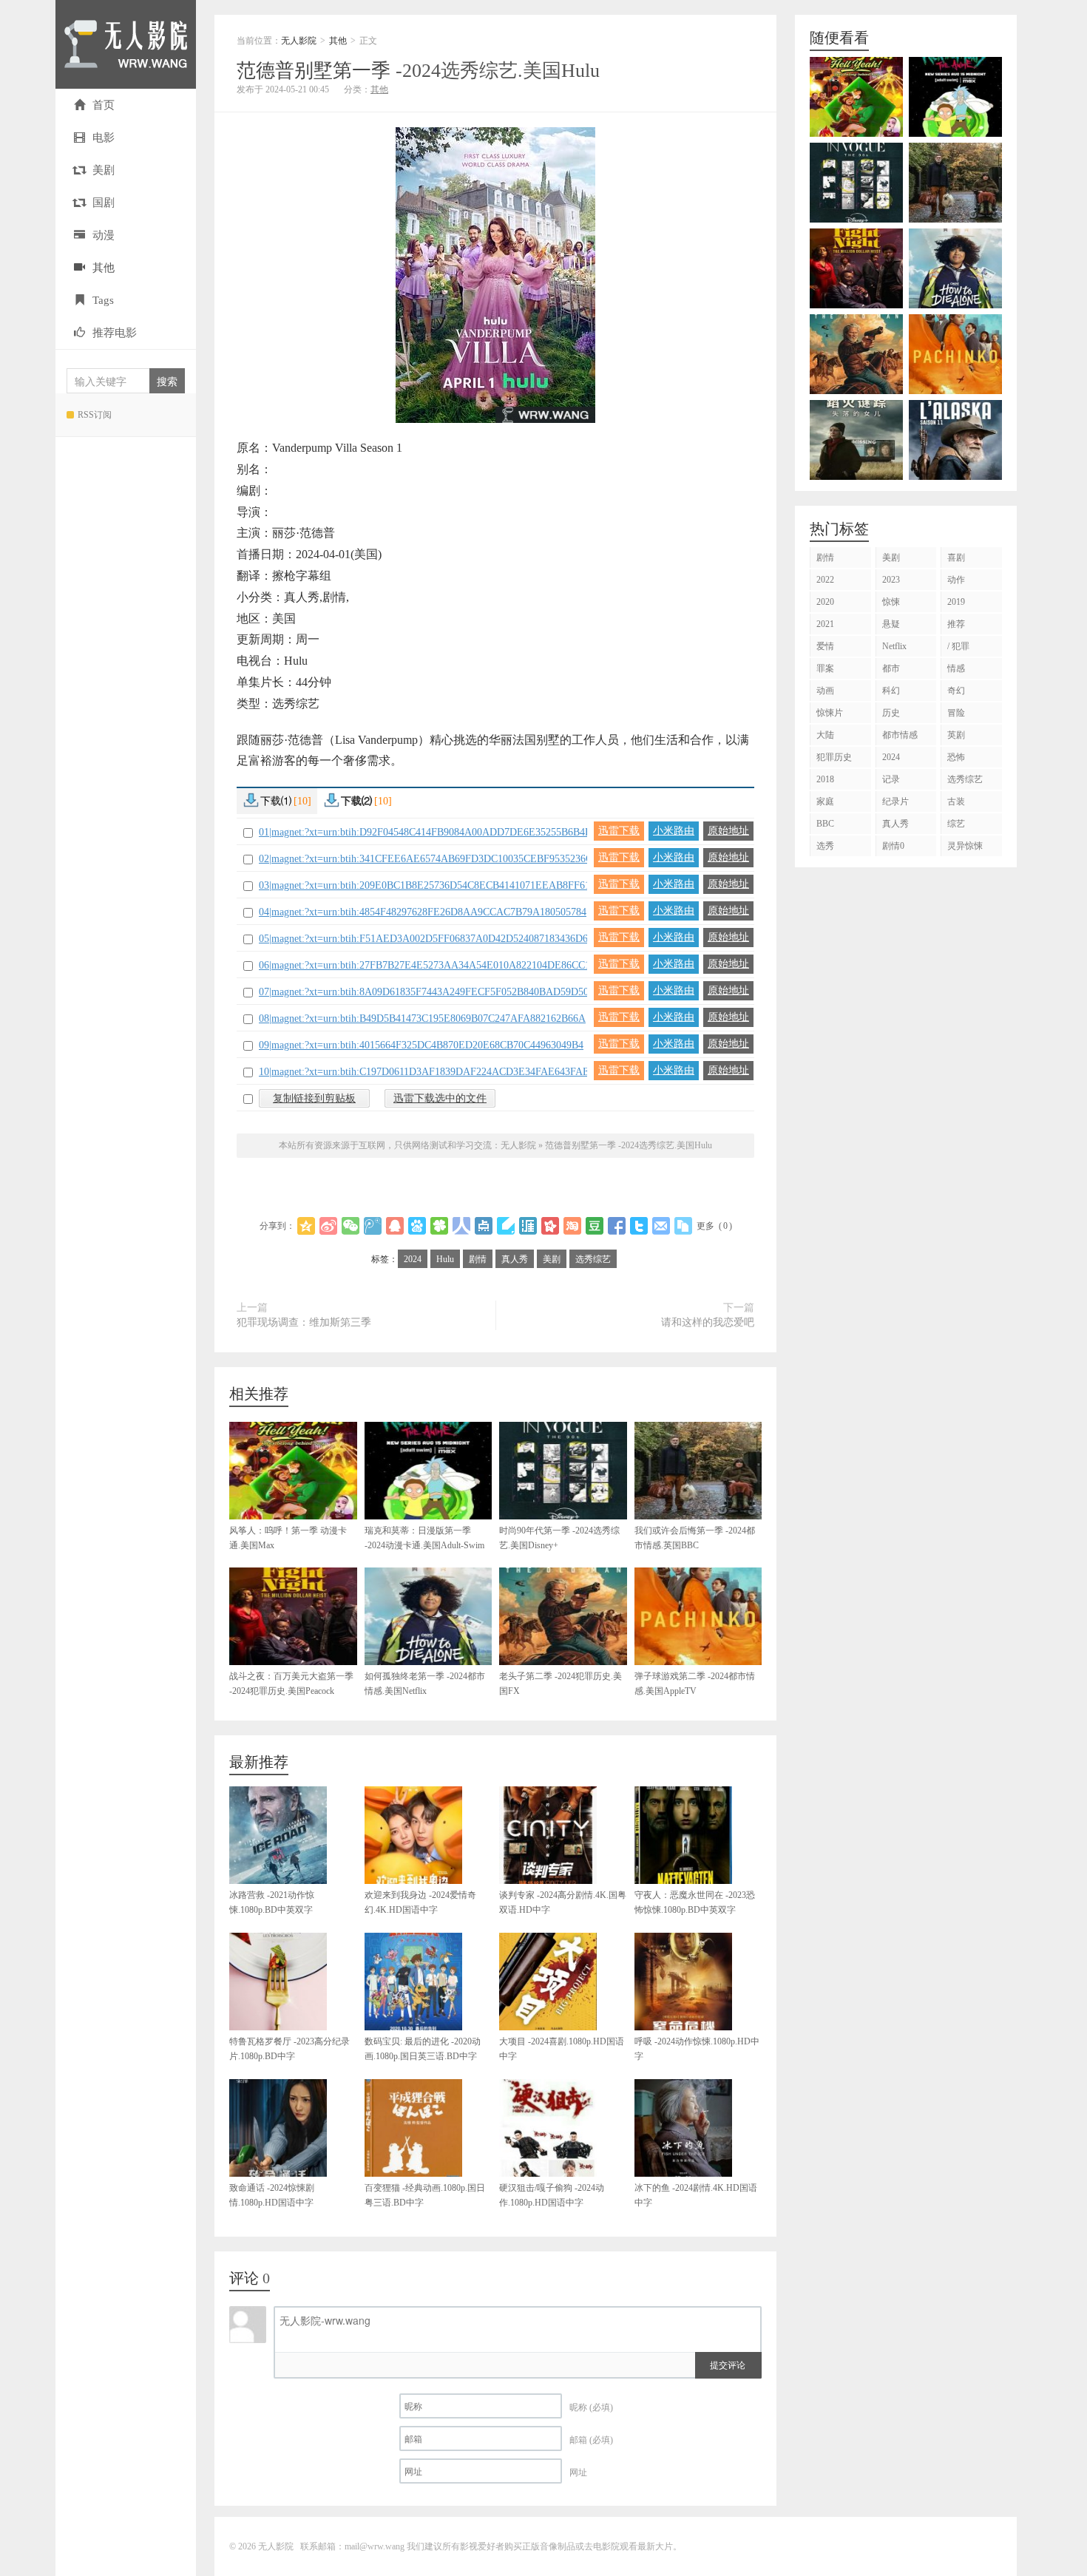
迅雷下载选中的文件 (440, 1098)
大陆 (825, 735)
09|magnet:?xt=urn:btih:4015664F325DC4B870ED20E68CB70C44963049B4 (421, 1045)
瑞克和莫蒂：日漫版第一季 (424, 1538)
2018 (825, 779)
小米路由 (674, 831)
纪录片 (895, 801)
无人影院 (126, 44)
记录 (891, 779)
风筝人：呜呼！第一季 (288, 1538)
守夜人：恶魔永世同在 (695, 1902)
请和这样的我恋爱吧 (708, 1322)
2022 (825, 580)
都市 (891, 668)
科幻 (891, 691)
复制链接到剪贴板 (314, 1098)
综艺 (956, 824)
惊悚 (891, 602)
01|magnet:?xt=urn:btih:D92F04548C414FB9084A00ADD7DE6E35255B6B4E (425, 832)
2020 (825, 602)
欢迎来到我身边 (420, 1902)
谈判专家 (563, 1902)
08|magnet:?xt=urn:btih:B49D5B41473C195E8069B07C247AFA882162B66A (422, 1018)
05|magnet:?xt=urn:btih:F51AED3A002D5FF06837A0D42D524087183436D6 (423, 939)
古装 (956, 801)
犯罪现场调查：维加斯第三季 (304, 1322)
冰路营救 (272, 1902)
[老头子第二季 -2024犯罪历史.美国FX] (856, 354)
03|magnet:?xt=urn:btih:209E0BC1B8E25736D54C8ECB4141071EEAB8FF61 (424, 885)
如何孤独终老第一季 (425, 1684)
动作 (956, 580)
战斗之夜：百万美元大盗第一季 (291, 1684)
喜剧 (956, 557)
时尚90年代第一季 (559, 1538)
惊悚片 (830, 713)
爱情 (825, 646)
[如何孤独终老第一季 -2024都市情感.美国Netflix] (955, 268)
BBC (825, 824)
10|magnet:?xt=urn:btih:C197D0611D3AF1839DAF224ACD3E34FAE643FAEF (427, 1072)
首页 (104, 105)
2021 (825, 624)
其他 (104, 268)
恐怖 (956, 757)
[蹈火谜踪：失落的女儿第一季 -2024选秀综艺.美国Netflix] (856, 440)
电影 (104, 138)
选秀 (825, 846)
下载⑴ (286, 801)
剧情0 (893, 846)
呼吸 (697, 2049)
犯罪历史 (834, 757)
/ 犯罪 (958, 646)
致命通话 (272, 2195)
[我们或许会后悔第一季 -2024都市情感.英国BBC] (955, 183)
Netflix (894, 646)
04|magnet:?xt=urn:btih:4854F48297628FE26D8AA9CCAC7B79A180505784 (423, 912)
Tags (103, 300)
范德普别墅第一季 (418, 71)
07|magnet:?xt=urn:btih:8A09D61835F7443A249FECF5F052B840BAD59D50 (424, 992)
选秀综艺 (593, 1259)
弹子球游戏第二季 (695, 1684)
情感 (956, 668)
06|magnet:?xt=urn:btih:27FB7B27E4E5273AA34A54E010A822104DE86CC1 (424, 965)
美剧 (104, 170)
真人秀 (515, 1259)
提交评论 (728, 2364)
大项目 (562, 2049)
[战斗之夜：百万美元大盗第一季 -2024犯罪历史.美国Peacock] (856, 268)
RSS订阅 (95, 415)
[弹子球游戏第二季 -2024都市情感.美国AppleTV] (955, 354)
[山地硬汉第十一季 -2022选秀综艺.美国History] (955, 440)
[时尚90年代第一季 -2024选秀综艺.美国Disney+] (856, 183)
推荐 (956, 624)
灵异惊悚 (965, 846)
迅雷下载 (619, 831)
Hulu (445, 1259)
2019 (956, 602)
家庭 (825, 801)
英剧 (956, 735)
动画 (825, 691)
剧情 (478, 1259)
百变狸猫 (425, 2195)
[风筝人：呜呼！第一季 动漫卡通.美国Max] (856, 97)
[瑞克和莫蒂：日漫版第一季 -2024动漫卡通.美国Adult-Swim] (955, 97)
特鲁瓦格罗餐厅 (289, 2049)
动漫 (104, 235)
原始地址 (728, 831)
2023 (891, 580)
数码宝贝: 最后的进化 (423, 2049)
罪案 (825, 668)
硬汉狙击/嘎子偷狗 (552, 2195)
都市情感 (900, 735)
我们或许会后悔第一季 (695, 1538)
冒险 (956, 713)
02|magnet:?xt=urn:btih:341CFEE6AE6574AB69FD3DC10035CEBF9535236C (426, 859)
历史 (891, 713)
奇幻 (956, 691)
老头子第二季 (561, 1684)
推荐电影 (115, 333)
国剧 (104, 203)
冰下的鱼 (696, 2195)
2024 (413, 1259)
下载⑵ (366, 801)
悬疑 (891, 624)
